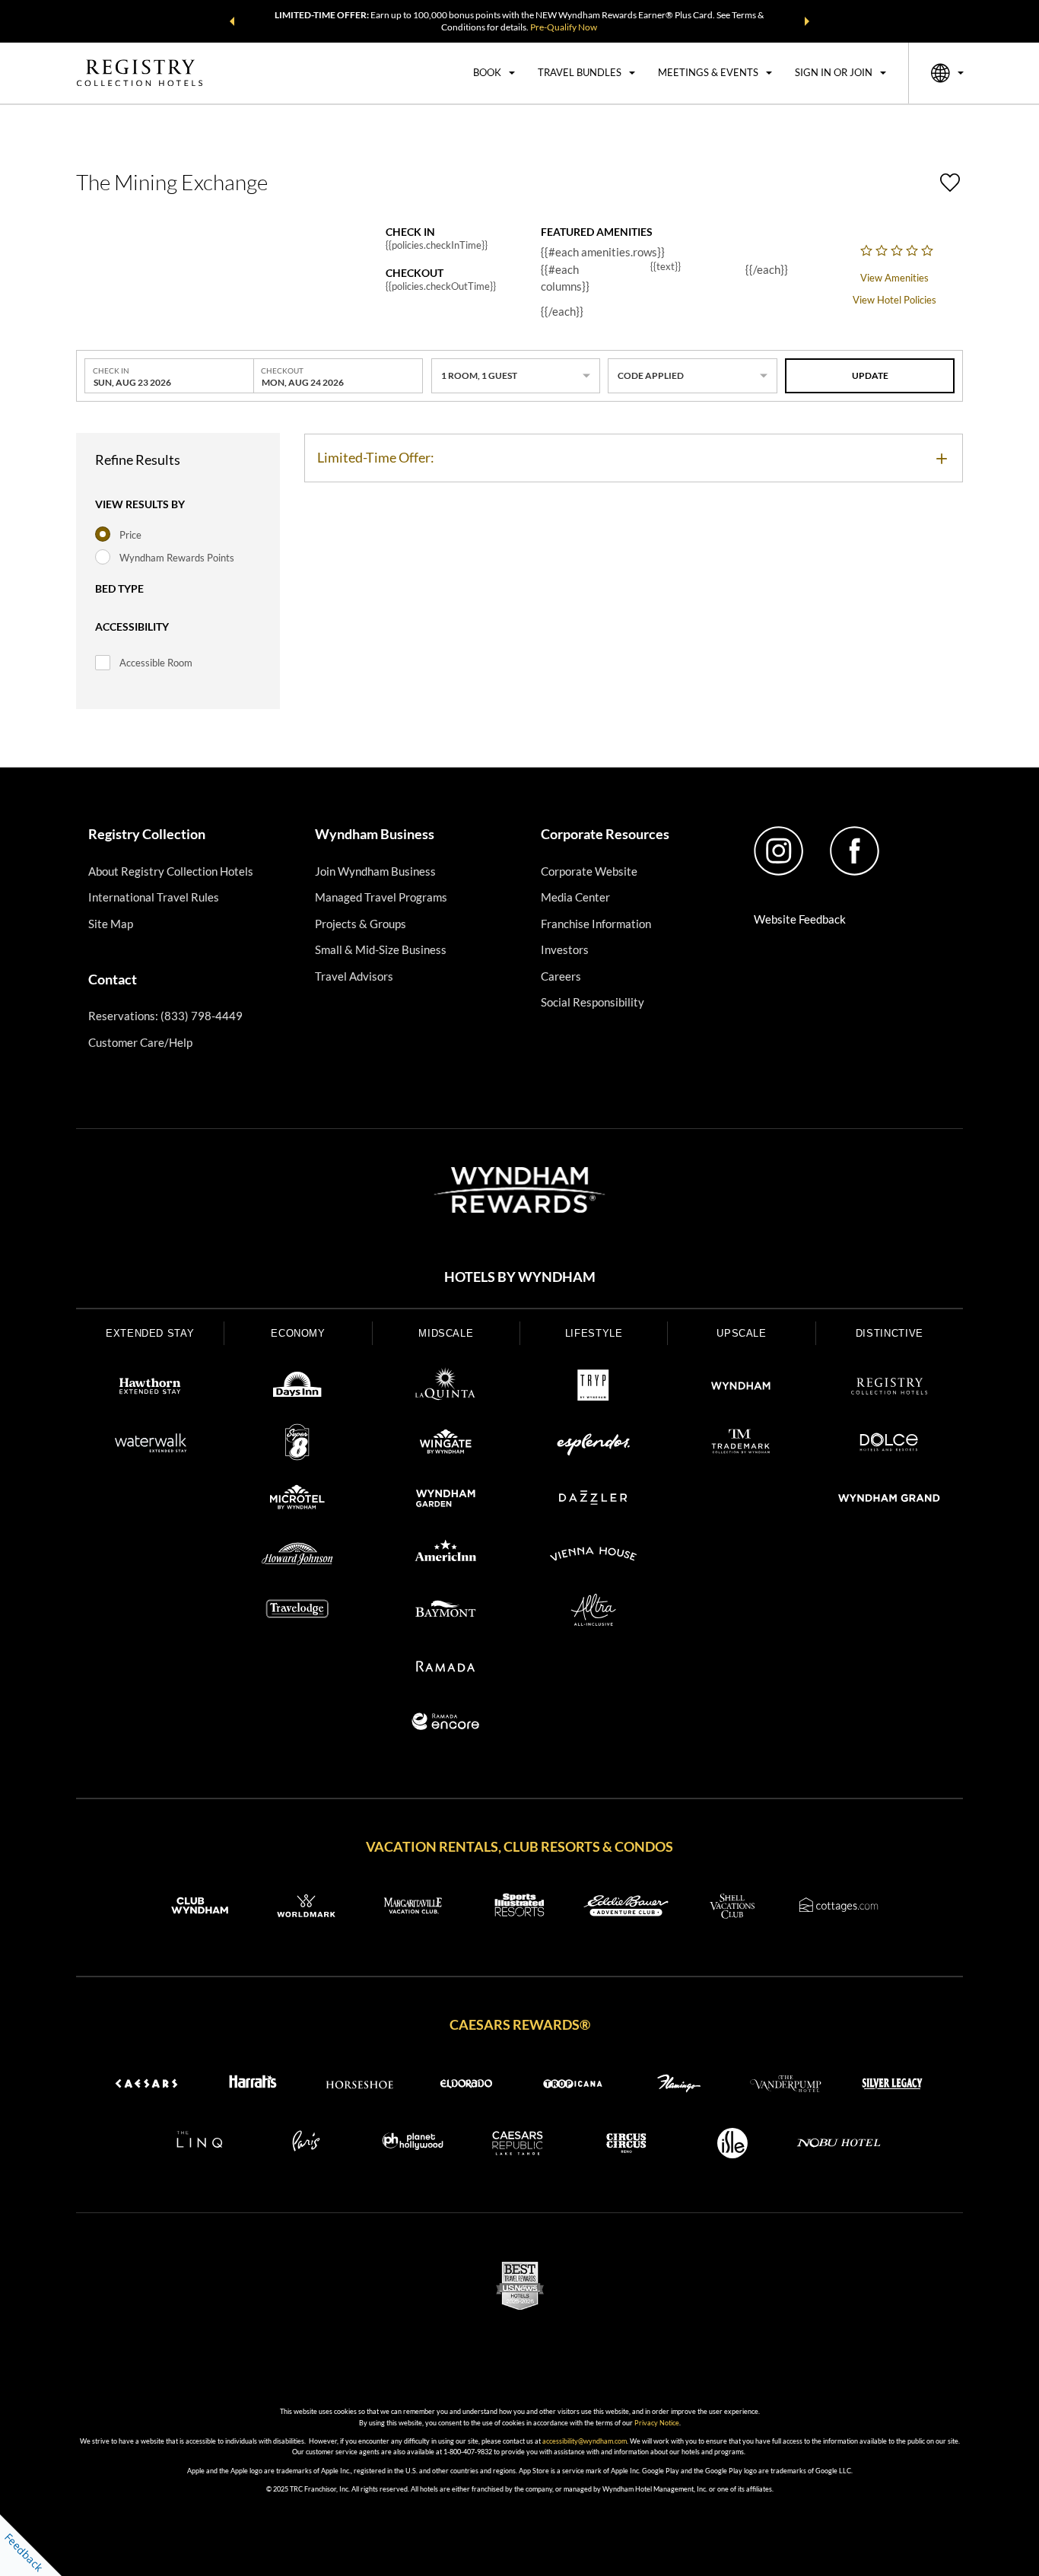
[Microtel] (297, 1500)
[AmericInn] (446, 1557)
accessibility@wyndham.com (585, 2441)
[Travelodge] (297, 1612)
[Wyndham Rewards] (519, 1190)
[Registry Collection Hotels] (889, 1388)
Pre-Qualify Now (564, 27)
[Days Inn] (297, 1388)
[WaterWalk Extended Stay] (150, 1445)
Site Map (111, 924)
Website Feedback (800, 919)
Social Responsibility (593, 1002)
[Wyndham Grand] (889, 1500)
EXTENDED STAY (150, 1333)
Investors (565, 949)
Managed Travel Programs (381, 897)
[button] (232, 21)
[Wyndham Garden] (446, 1500)
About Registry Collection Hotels (171, 871)
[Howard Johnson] (297, 1557)
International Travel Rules (154, 897)
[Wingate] (446, 1445)
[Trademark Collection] (741, 1445)
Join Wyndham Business (375, 871)
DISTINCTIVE (890, 1333)
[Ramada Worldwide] (446, 1668)
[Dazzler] (593, 1500)
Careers (561, 976)
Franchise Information (596, 924)
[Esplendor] (593, 1445)
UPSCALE (742, 1333)
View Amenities (894, 278)
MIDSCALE (446, 1333)
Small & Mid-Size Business (381, 949)
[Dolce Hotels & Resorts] (889, 1445)
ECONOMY (298, 1333)
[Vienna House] (593, 1557)
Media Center (575, 897)
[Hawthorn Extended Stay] (150, 1388)
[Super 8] (297, 1445)
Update (870, 375)
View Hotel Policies (894, 300)
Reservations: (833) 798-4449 (165, 1016)
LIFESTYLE (594, 1333)
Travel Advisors (354, 976)
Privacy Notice (657, 2423)
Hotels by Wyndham (520, 1277)
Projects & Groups (361, 924)
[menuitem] (494, 73)
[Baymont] (446, 1612)
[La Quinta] (446, 1388)
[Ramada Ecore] (446, 1724)
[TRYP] (593, 1388)
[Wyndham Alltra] (593, 1612)
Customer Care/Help (140, 1042)
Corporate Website (589, 871)
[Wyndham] (741, 1388)
